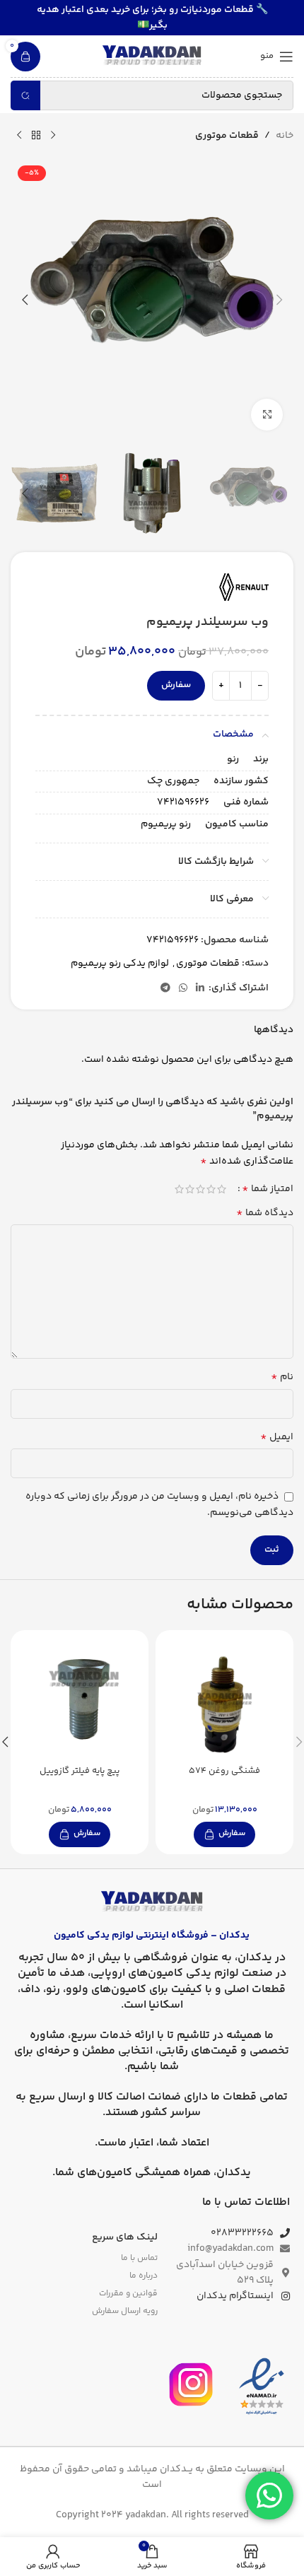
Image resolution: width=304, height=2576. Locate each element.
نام (282, 1377)
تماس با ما (139, 2258)
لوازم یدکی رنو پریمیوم (120, 964)
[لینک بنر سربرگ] (152, 18)
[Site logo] (152, 57)
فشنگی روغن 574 (224, 1771)
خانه (285, 136)
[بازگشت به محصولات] (36, 136)
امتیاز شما (268, 1189)
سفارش (176, 685)
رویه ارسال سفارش (125, 2311)
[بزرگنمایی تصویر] (267, 415)
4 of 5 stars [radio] (190, 1189)
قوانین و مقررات (128, 2294)
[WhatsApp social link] (183, 989)
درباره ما (144, 2276)
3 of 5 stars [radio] (200, 1189)
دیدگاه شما (265, 1213)
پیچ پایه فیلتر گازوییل (80, 1771)
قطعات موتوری (227, 136)
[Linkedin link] (200, 989)
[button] (279, 300)
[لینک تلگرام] (165, 989)
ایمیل (277, 1437)
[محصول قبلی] (53, 136)
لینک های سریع (125, 2237)
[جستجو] (25, 95)
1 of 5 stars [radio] (222, 1189)
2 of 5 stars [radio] (211, 1189)
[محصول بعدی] (19, 136)
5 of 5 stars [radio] (179, 1189)
